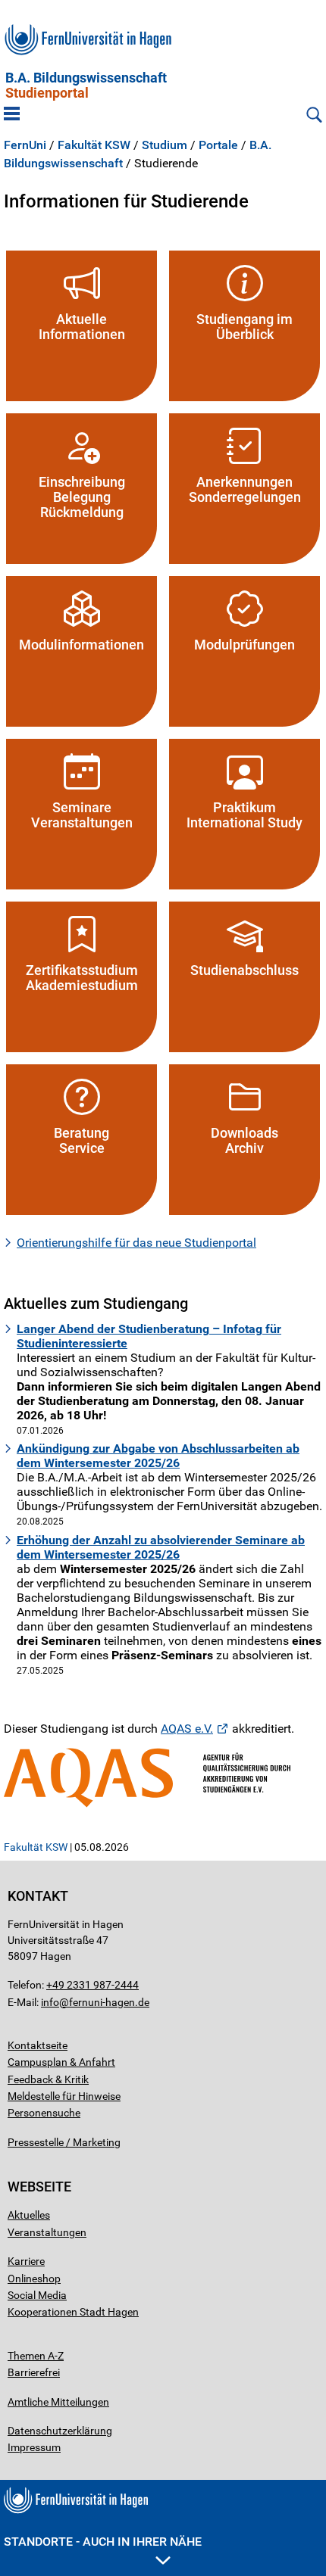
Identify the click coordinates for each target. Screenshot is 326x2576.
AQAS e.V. (187, 1729)
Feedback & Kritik (48, 2079)
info (50, 2002)
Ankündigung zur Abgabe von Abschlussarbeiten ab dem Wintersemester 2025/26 (158, 1456)
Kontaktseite (38, 2045)
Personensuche (44, 2113)
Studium (165, 145)
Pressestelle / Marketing (64, 2142)
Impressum (34, 2447)
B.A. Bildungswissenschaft (86, 86)
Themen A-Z (36, 2356)
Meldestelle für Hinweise (64, 2096)
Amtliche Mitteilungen (58, 2402)
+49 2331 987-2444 (92, 1985)
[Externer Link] (163, 1778)
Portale (218, 145)
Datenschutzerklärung (60, 2431)
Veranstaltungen (47, 2232)
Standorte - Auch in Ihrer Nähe (103, 2542)
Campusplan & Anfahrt (61, 2062)
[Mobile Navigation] (12, 115)
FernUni (25, 145)
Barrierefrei (34, 2372)
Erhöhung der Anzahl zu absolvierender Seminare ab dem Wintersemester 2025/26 (161, 1547)
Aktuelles (29, 2215)
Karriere (26, 2261)
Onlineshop (34, 2279)
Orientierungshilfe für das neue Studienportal (136, 1243)
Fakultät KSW (94, 145)
